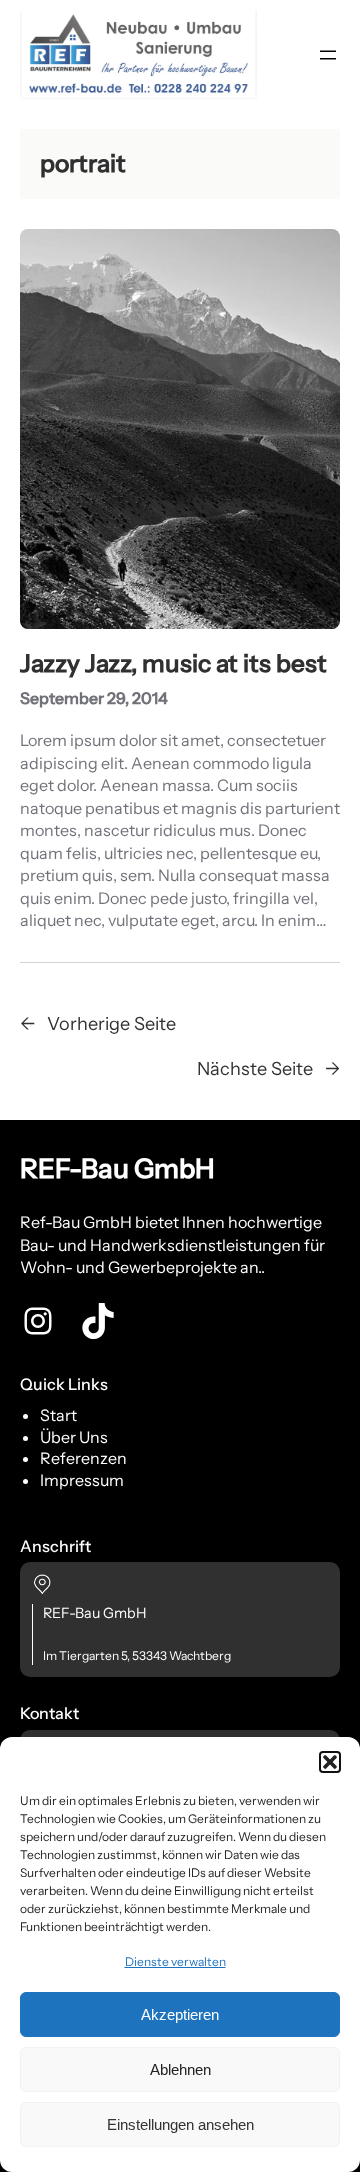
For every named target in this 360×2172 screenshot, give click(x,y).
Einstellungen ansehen (180, 2124)
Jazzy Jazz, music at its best (173, 663)
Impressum (82, 1480)
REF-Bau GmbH (117, 1168)
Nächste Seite (268, 1068)
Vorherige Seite (98, 1023)
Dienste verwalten (175, 1961)
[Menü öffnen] (328, 55)
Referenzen (83, 1458)
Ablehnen (180, 2069)
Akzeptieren (180, 2014)
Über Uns (74, 1437)
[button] (330, 1762)
